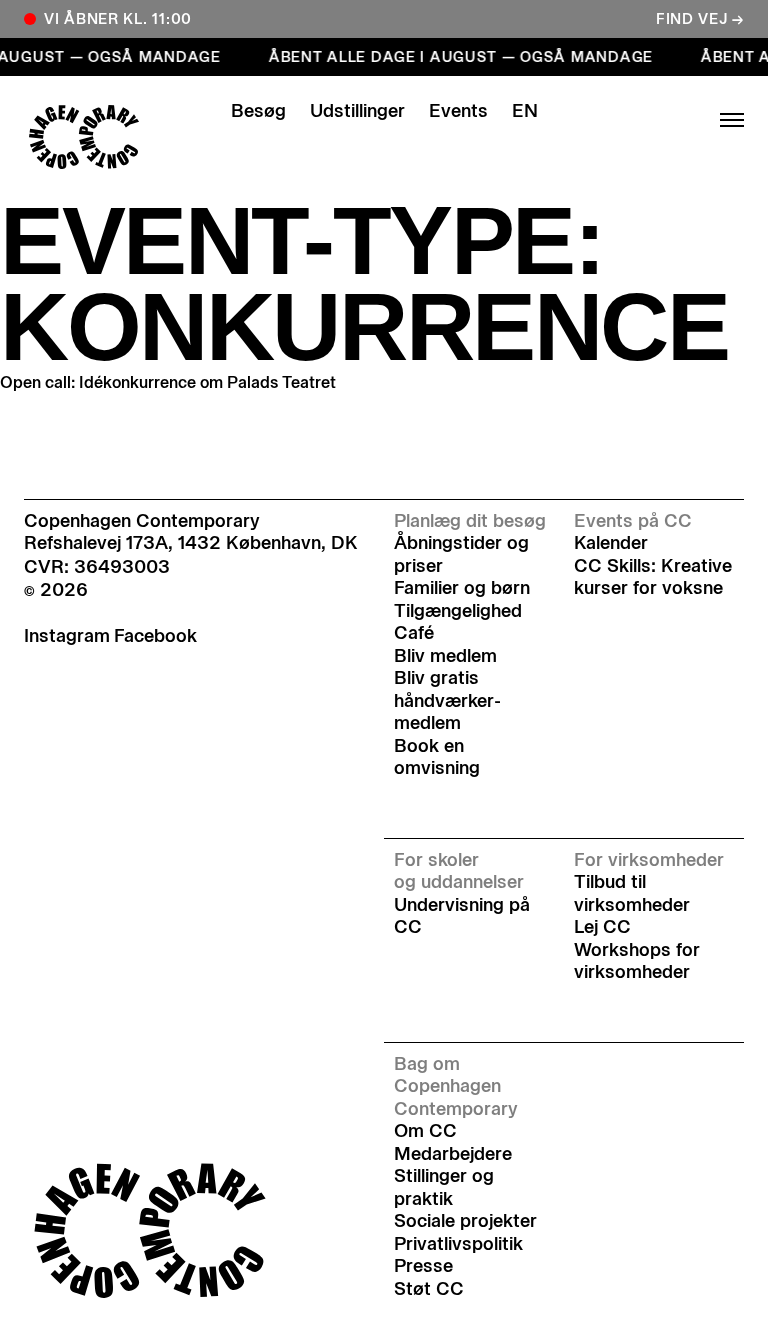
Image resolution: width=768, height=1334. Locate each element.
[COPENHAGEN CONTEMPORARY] (104, 137)
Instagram (67, 636)
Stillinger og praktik (444, 1187)
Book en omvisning (437, 757)
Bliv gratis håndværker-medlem (447, 700)
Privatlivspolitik (458, 1244)
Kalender (611, 543)
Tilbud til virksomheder (632, 893)
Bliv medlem (445, 656)
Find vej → (700, 19)
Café (414, 633)
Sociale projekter (465, 1221)
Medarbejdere (453, 1154)
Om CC (425, 1131)
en (525, 111)
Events (458, 111)
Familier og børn (462, 588)
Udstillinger (357, 111)
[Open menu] (664, 120)
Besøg (258, 111)
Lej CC (602, 927)
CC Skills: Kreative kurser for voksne (653, 577)
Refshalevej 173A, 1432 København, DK (191, 543)
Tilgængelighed (458, 611)
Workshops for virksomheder (637, 961)
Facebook (155, 636)
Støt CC (429, 1289)
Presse (423, 1266)
